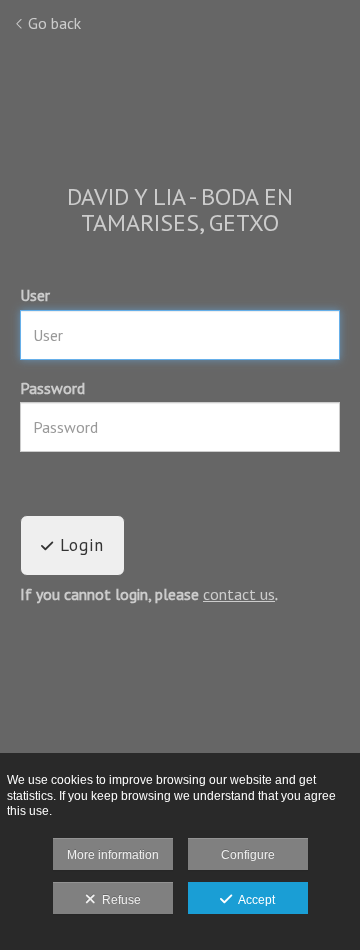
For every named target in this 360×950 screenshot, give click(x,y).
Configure (248, 855)
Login (79, 545)
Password (52, 388)
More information (113, 855)
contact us (239, 594)
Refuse (118, 900)
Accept (253, 900)
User (35, 295)
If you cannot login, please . (149, 595)
